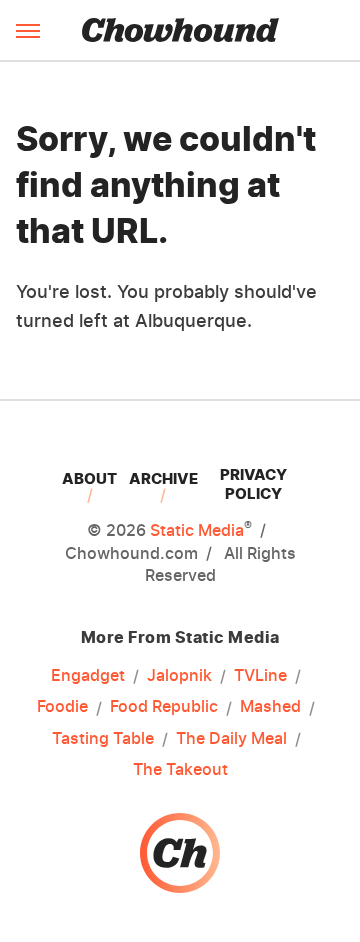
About (89, 478)
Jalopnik (179, 675)
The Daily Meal (231, 738)
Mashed (270, 706)
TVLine (260, 675)
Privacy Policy (253, 484)
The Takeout (180, 769)
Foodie (62, 706)
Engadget (88, 675)
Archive (163, 478)
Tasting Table (103, 738)
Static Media (197, 530)
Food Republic (164, 706)
